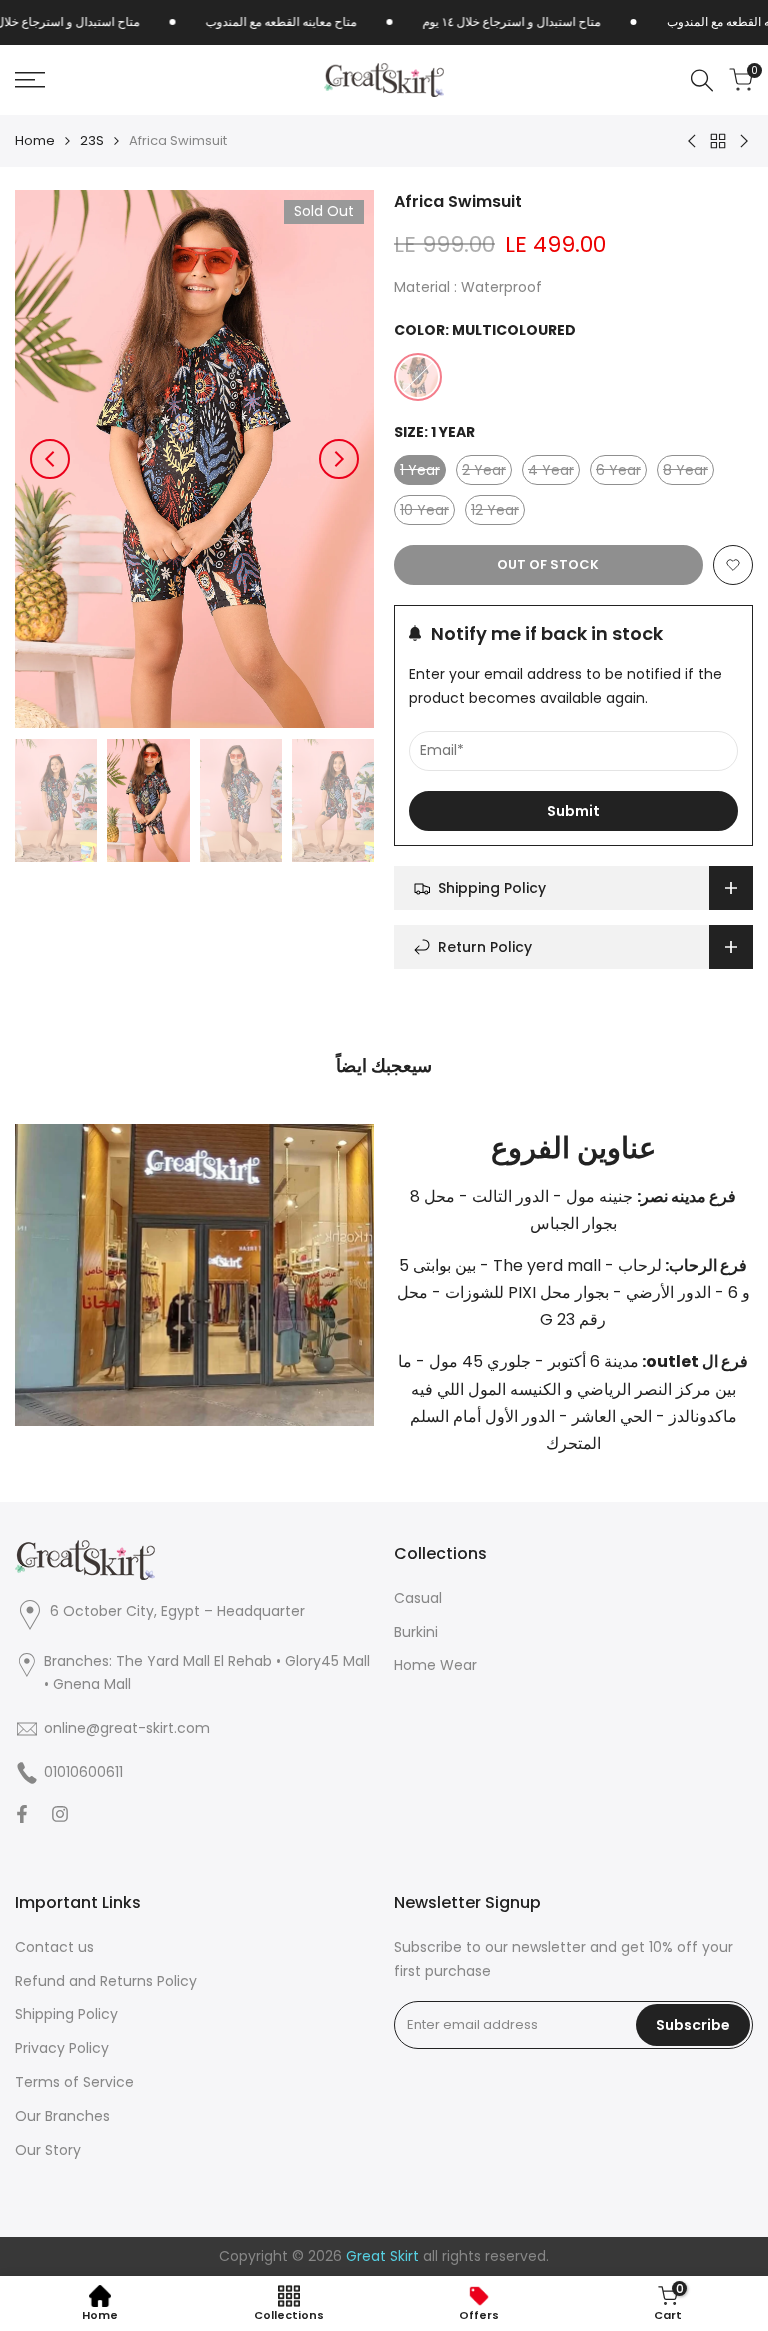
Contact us (54, 1947)
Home (35, 140)
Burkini (416, 1632)
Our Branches (62, 2116)
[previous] (50, 459)
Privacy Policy (62, 2048)
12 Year (498, 512)
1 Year (423, 472)
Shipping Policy (66, 2014)
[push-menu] (30, 80)
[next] (339, 459)
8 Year (688, 472)
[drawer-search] (702, 80)
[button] (733, 565)
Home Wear (435, 1665)
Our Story (48, 2150)
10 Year (427, 512)
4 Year (554, 472)
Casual (418, 1598)
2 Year (487, 472)
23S (92, 140)
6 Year (621, 472)
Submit (573, 811)
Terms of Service (74, 2082)
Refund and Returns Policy (106, 1981)
